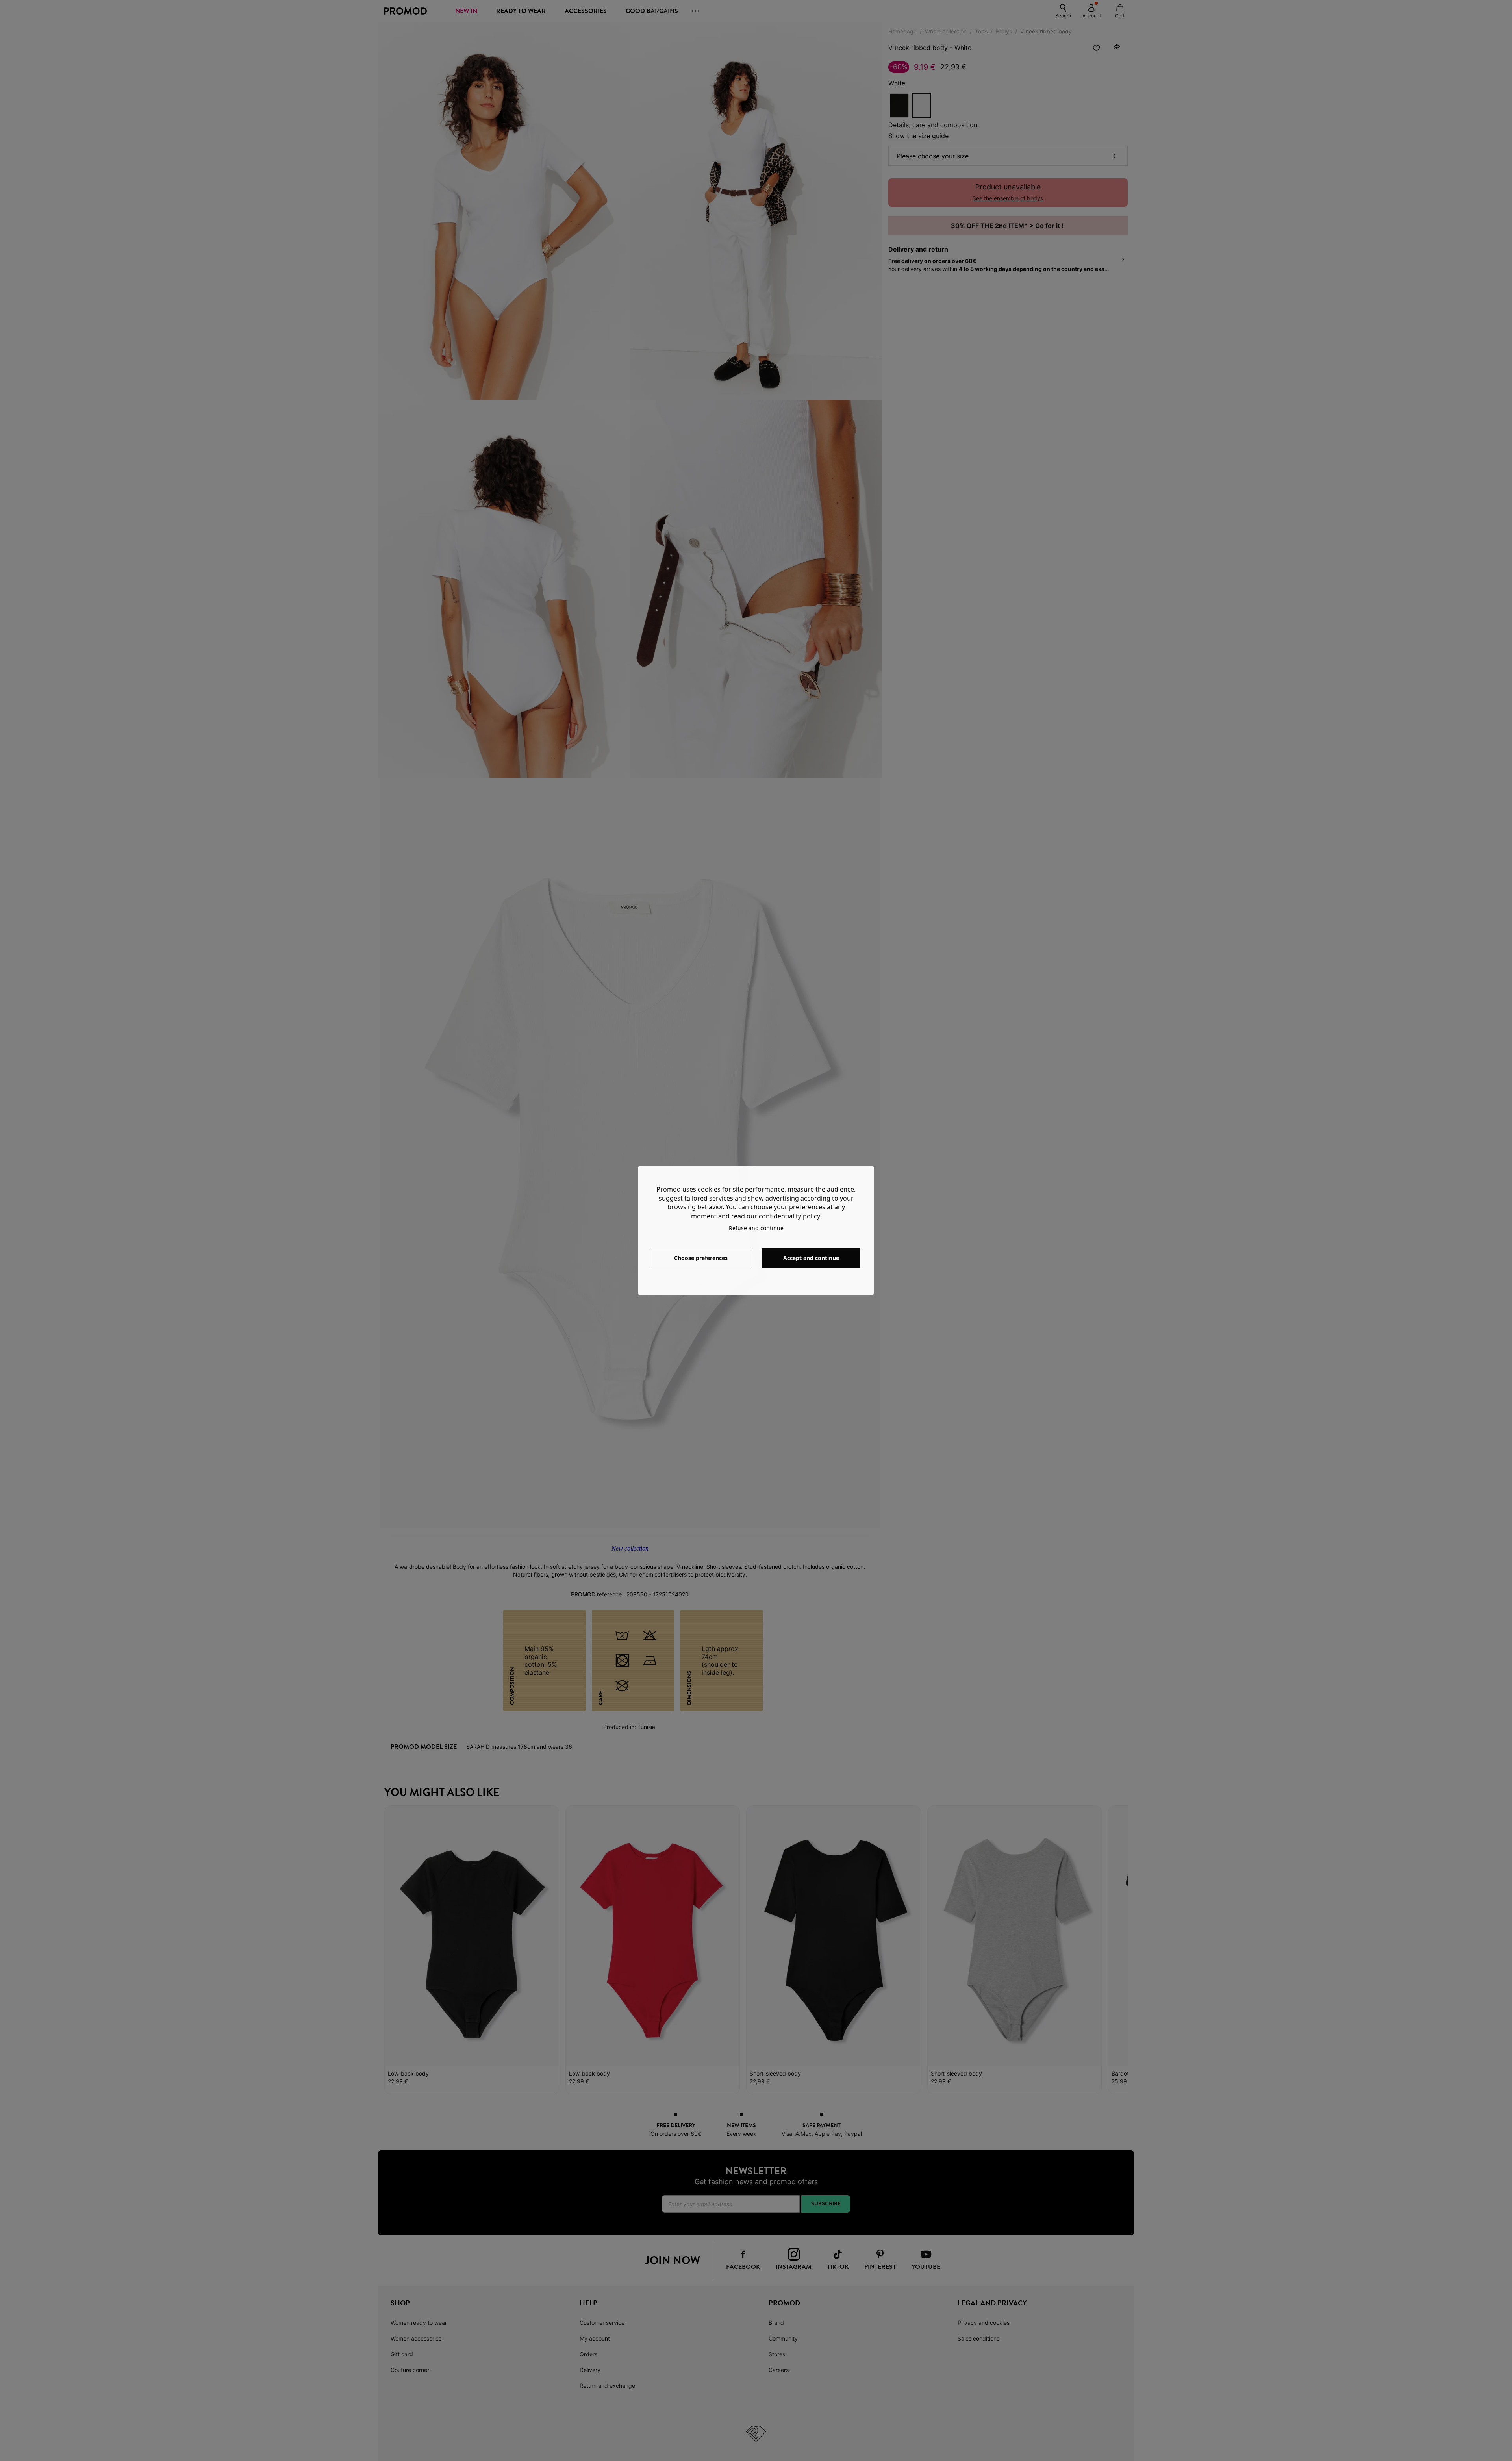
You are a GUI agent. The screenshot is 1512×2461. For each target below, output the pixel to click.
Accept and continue (811, 1258)
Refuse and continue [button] (756, 1228)
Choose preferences (701, 1258)
